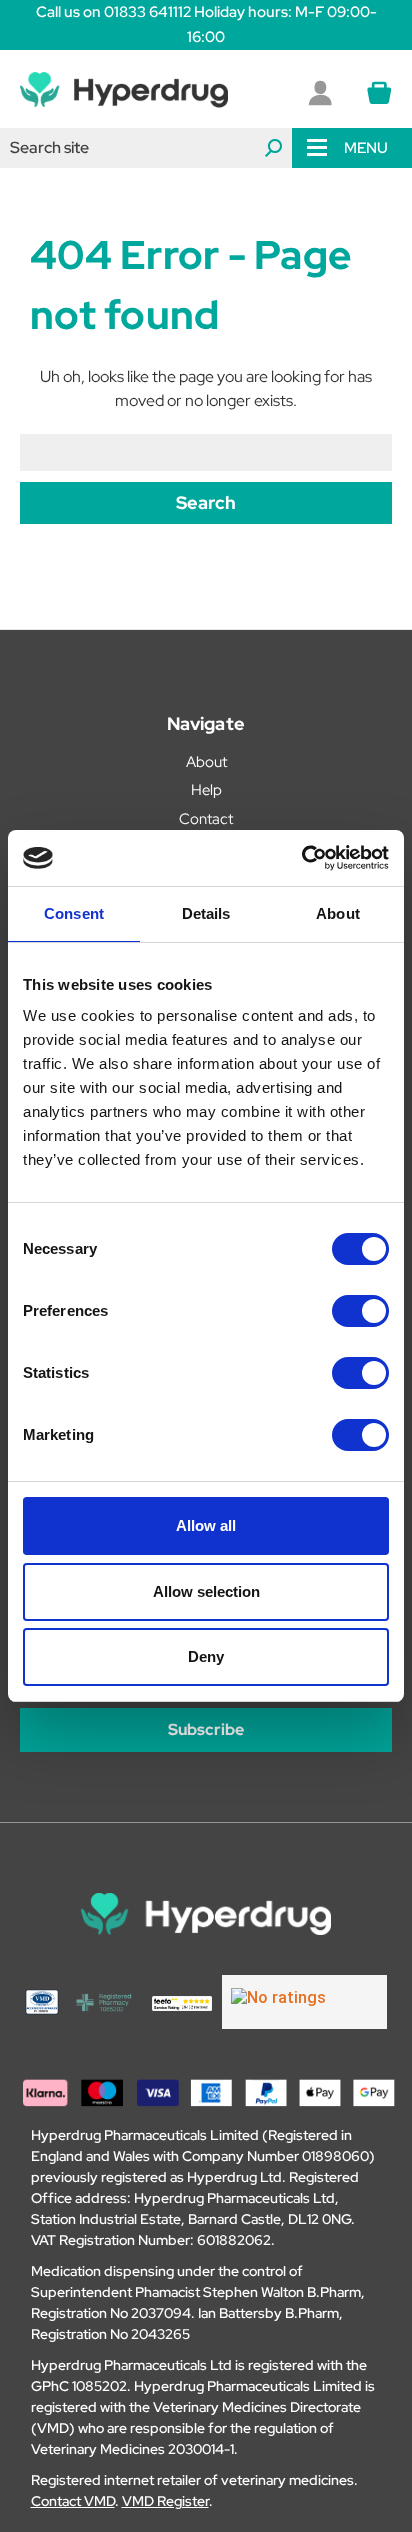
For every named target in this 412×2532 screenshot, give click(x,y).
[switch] (360, 1311)
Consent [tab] (74, 913)
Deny (206, 1656)
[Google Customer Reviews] (304, 2002)
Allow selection (206, 1591)
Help (206, 790)
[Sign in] (320, 93)
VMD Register (165, 2501)
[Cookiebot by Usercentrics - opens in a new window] (301, 858)
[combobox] (146, 148)
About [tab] (338, 913)
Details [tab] (206, 913)
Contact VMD (73, 2501)
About (206, 762)
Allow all (206, 1525)
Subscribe (206, 1729)
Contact (206, 819)
